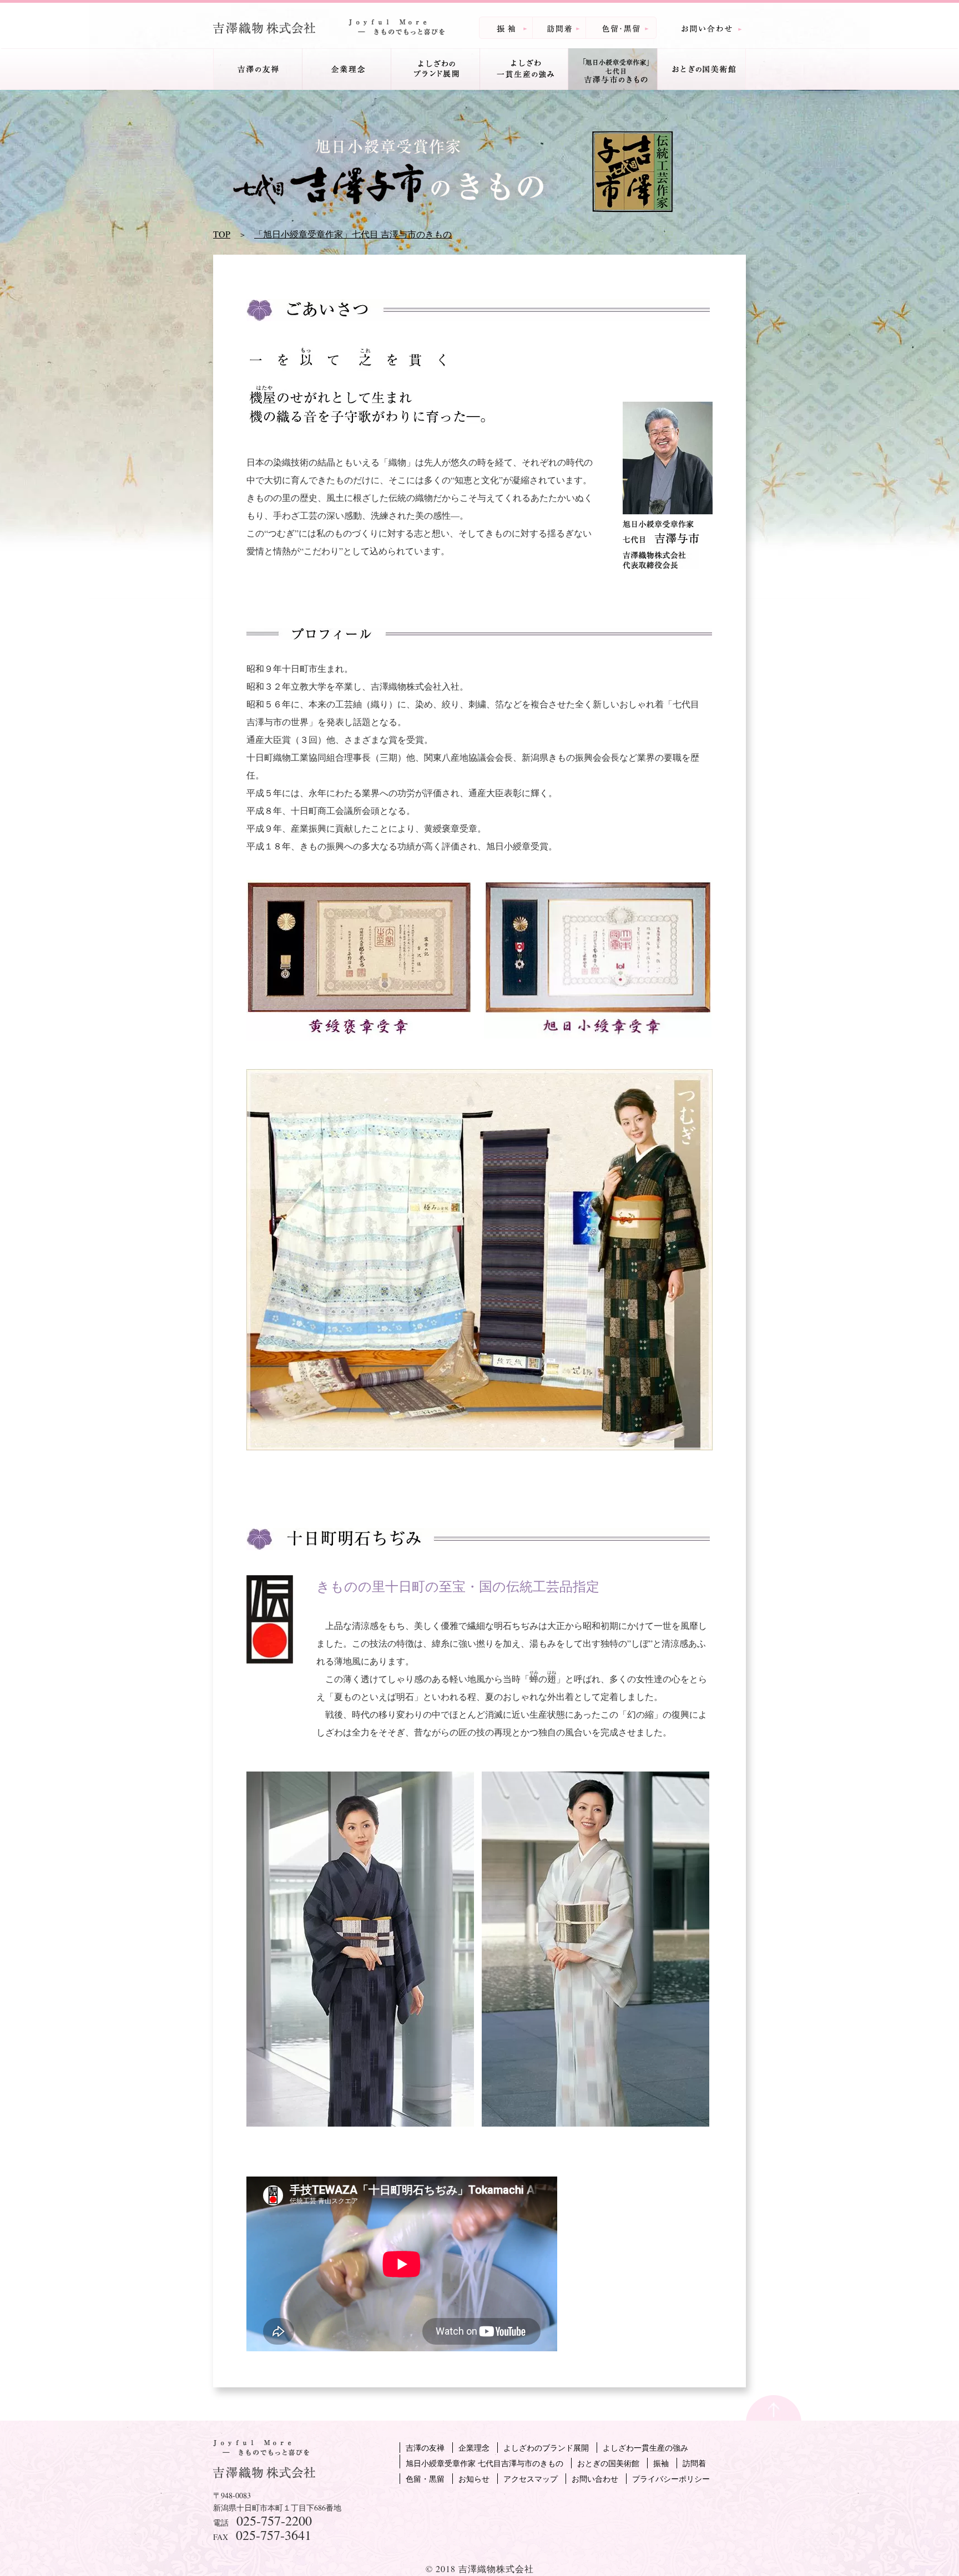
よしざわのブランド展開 (546, 2448)
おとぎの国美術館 (608, 2463)
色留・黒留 (425, 2479)
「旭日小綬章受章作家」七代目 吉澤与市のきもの (353, 234)
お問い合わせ (595, 2479)
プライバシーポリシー (671, 2479)
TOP (222, 234)
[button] (258, 69)
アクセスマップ (531, 2479)
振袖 (661, 2463)
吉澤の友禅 (425, 2448)
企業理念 (346, 69)
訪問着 (694, 2463)
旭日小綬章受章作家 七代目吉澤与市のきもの (484, 2463)
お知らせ (474, 2479)
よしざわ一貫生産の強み (645, 2448)
